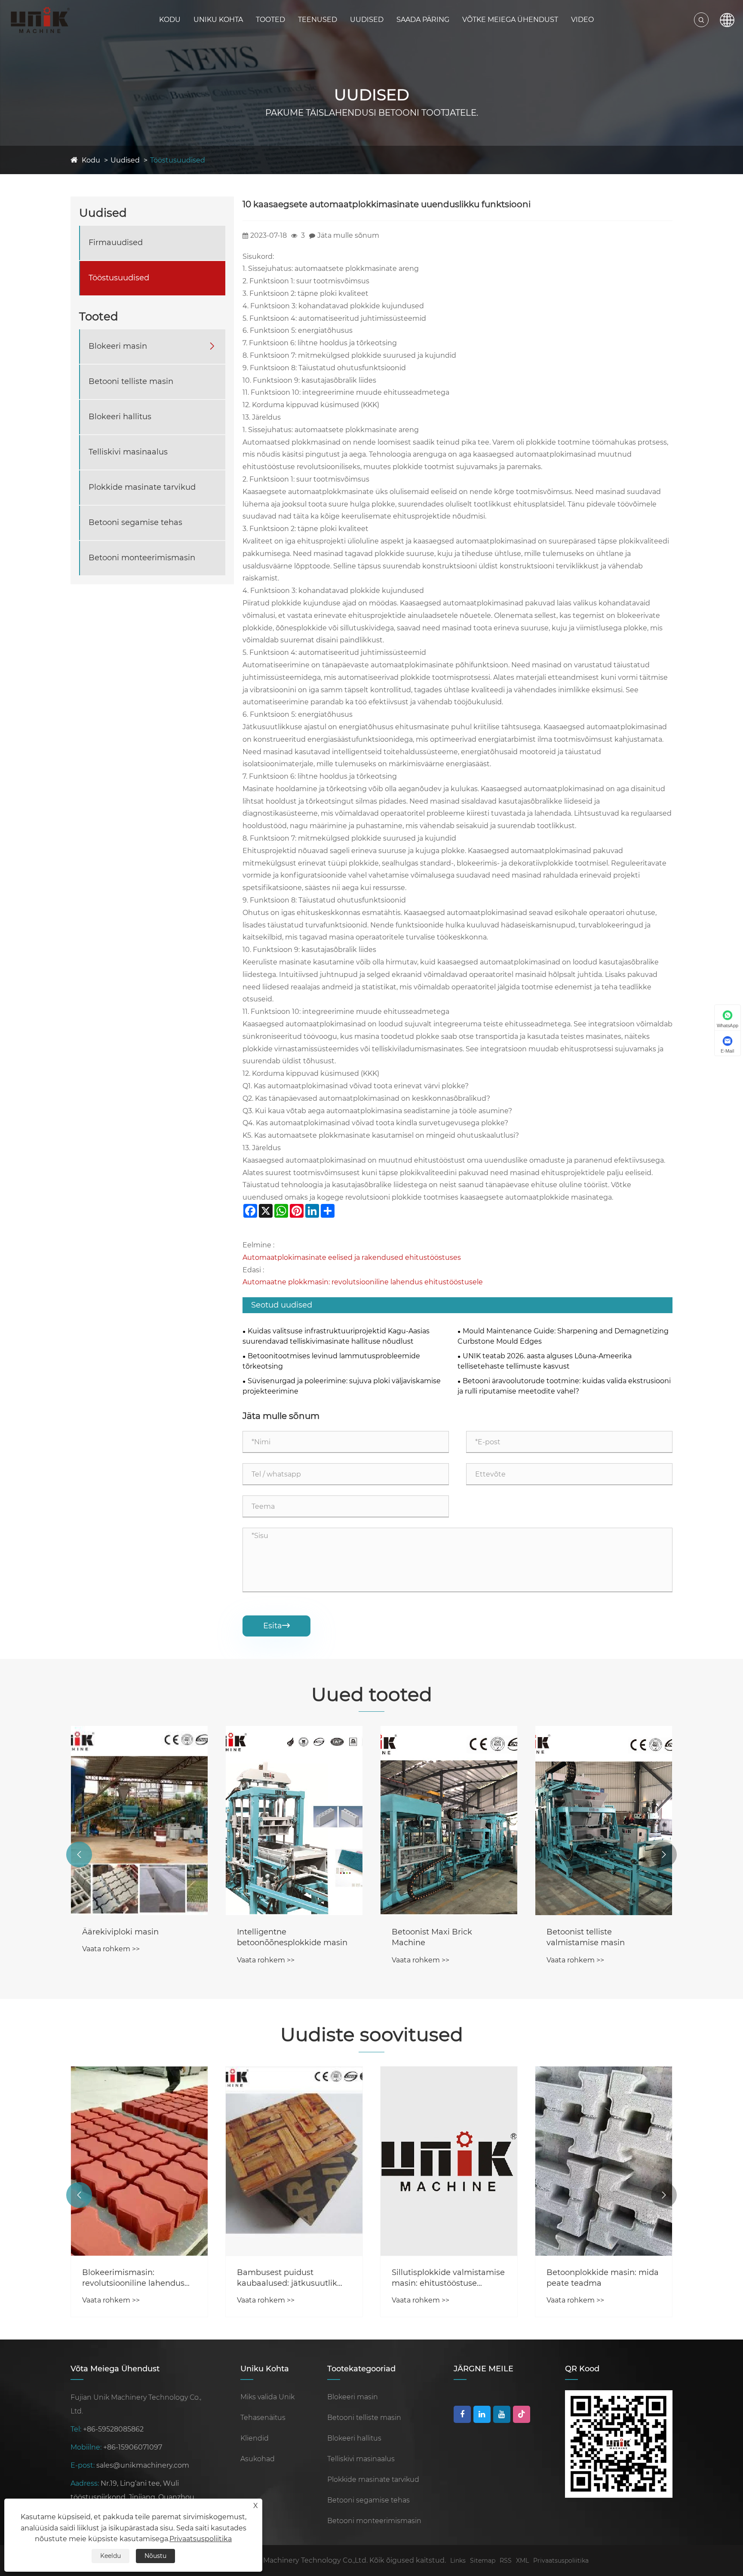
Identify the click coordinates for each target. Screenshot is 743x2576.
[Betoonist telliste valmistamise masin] (604, 1821)
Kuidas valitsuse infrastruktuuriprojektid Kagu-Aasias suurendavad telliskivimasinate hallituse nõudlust (336, 1336)
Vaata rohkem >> (111, 1949)
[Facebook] (462, 2414)
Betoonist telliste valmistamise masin (586, 1937)
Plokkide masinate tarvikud (142, 487)
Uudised (367, 20)
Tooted (270, 20)
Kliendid (255, 2438)
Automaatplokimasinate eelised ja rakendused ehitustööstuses (352, 1257)
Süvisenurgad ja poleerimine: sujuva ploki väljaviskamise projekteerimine (342, 1386)
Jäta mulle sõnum (348, 235)
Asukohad (258, 2459)
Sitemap (483, 2561)
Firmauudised (116, 243)
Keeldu (111, 2556)
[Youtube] (502, 2414)
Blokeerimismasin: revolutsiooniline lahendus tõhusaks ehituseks (133, 2278)
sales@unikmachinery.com (143, 2465)
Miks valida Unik (267, 2397)
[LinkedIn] (482, 2414)
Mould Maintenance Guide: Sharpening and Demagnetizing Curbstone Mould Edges (563, 1336)
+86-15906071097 (133, 2447)
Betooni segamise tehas (135, 522)
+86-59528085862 (113, 2429)
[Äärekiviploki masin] (139, 1821)
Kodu (170, 20)
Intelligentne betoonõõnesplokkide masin (292, 1937)
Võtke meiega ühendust (510, 20)
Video (582, 20)
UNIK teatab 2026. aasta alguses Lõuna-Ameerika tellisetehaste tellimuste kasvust (545, 1361)
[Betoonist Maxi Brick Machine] (449, 1821)
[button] (79, 1854)
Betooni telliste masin (131, 381)
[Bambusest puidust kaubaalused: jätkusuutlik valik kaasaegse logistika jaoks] (294, 2161)
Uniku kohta (218, 20)
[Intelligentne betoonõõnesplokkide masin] (294, 1821)
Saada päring (423, 20)
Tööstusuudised (178, 160)
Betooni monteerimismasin (142, 558)
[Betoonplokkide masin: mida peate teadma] (604, 2161)
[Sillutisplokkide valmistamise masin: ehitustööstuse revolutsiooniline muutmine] (449, 2161)
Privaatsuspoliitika (561, 2561)
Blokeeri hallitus (120, 417)
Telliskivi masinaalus (128, 452)
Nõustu (155, 2556)
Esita (276, 1626)
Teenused (318, 20)
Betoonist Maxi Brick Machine (432, 1937)
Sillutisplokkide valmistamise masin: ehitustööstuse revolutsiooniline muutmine (448, 2278)
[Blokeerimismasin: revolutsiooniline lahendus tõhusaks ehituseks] (139, 2161)
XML (522, 2561)
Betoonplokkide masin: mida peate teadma (603, 2278)
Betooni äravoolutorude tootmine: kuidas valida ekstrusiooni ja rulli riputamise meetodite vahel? (564, 1386)
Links (458, 2561)
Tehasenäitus (263, 2418)
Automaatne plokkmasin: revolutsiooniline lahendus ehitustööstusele (363, 1282)
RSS (506, 2561)
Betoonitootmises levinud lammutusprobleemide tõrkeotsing (331, 1361)
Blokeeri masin (118, 346)
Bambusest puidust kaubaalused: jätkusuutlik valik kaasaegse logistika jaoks (287, 2278)
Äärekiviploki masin (120, 1932)
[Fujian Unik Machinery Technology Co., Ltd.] (40, 20)
